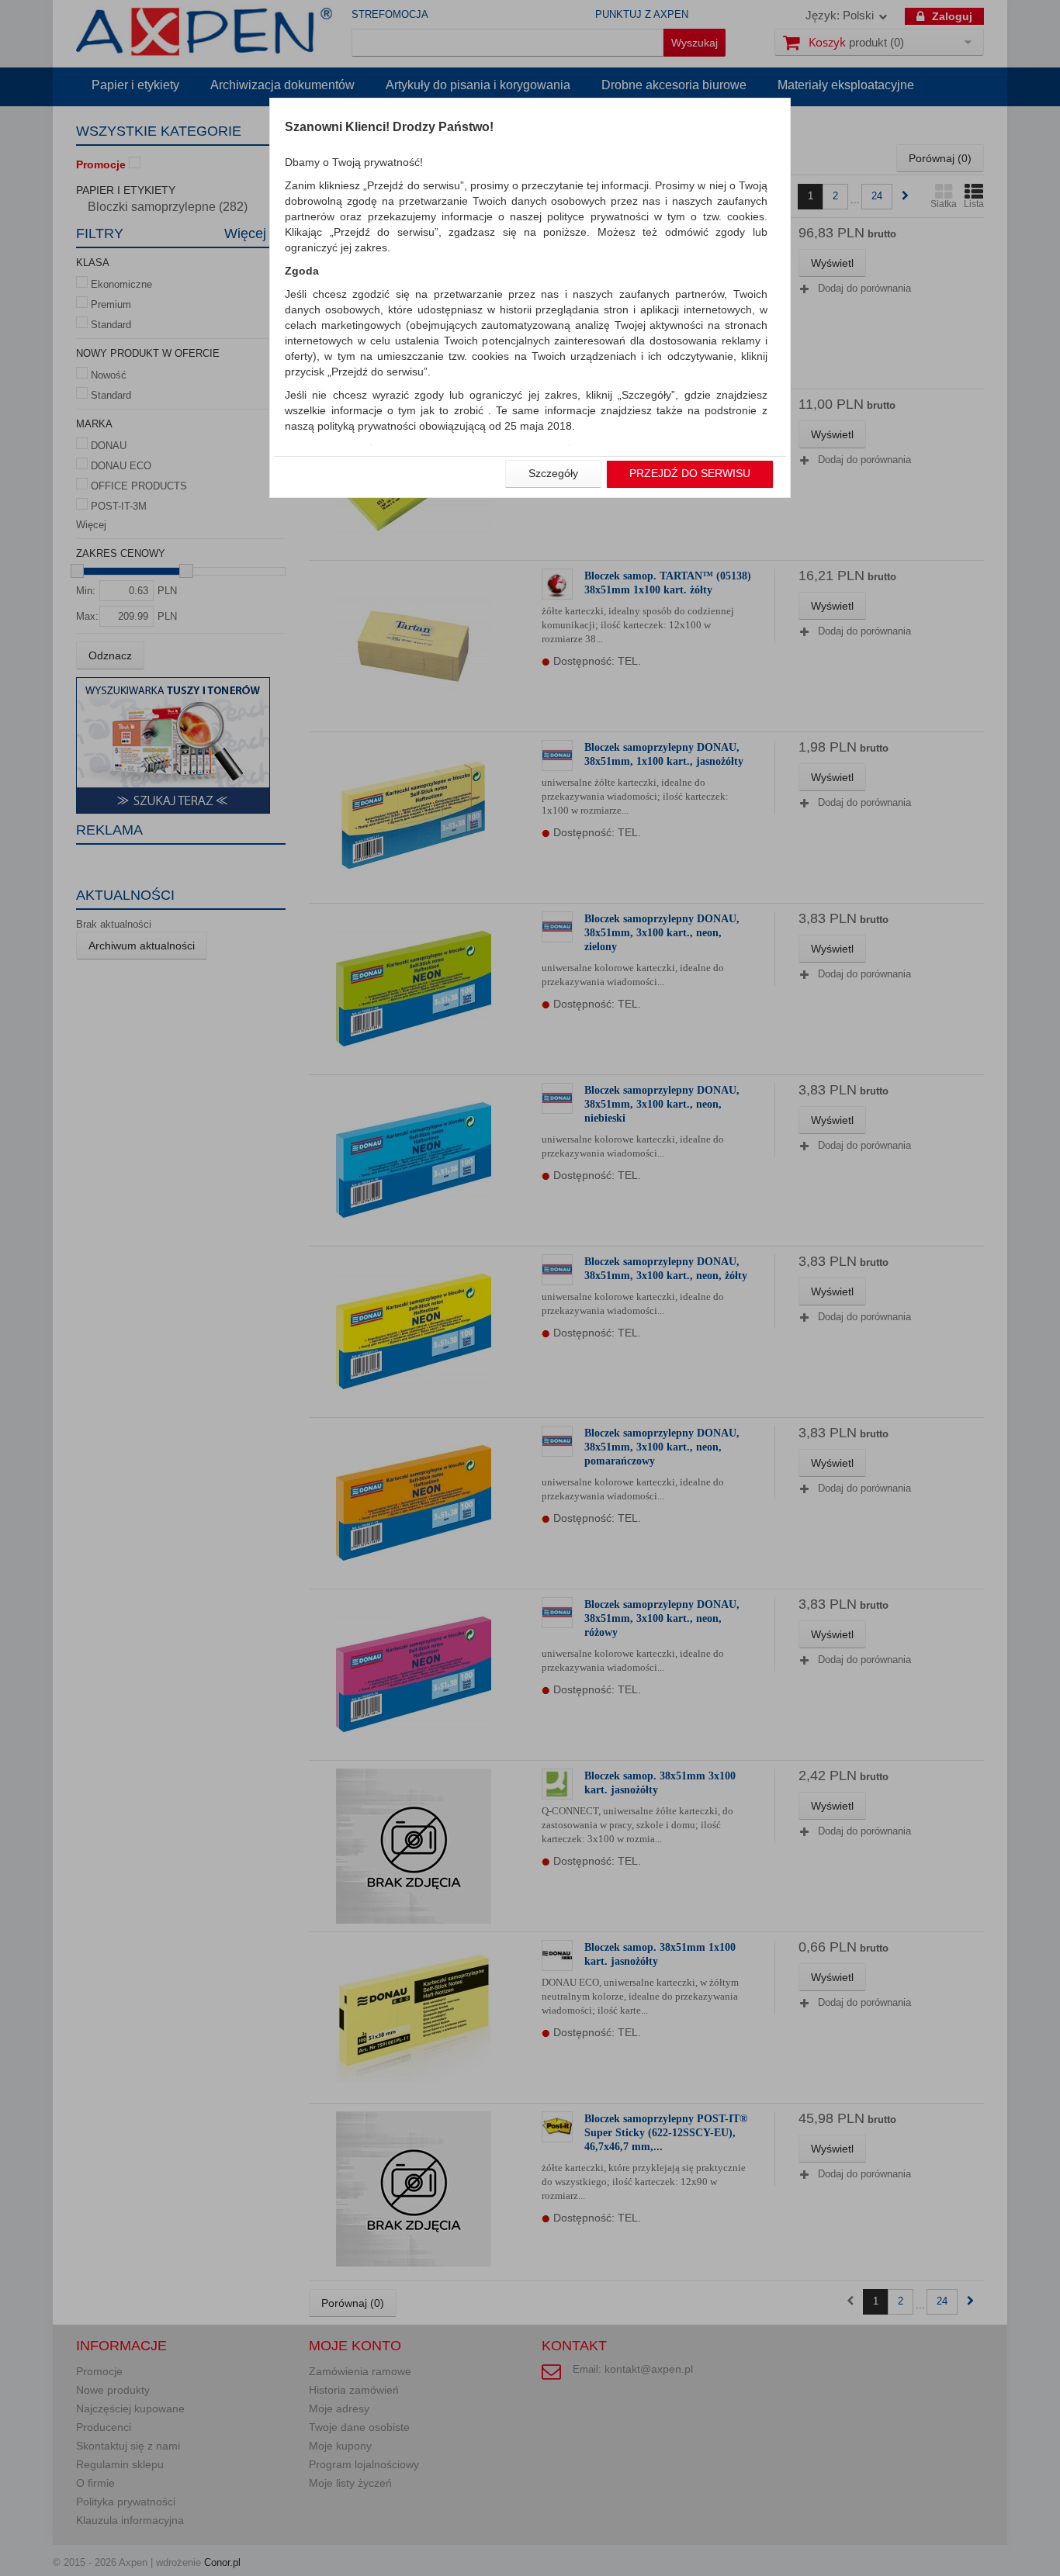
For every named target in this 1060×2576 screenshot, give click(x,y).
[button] (553, 474)
